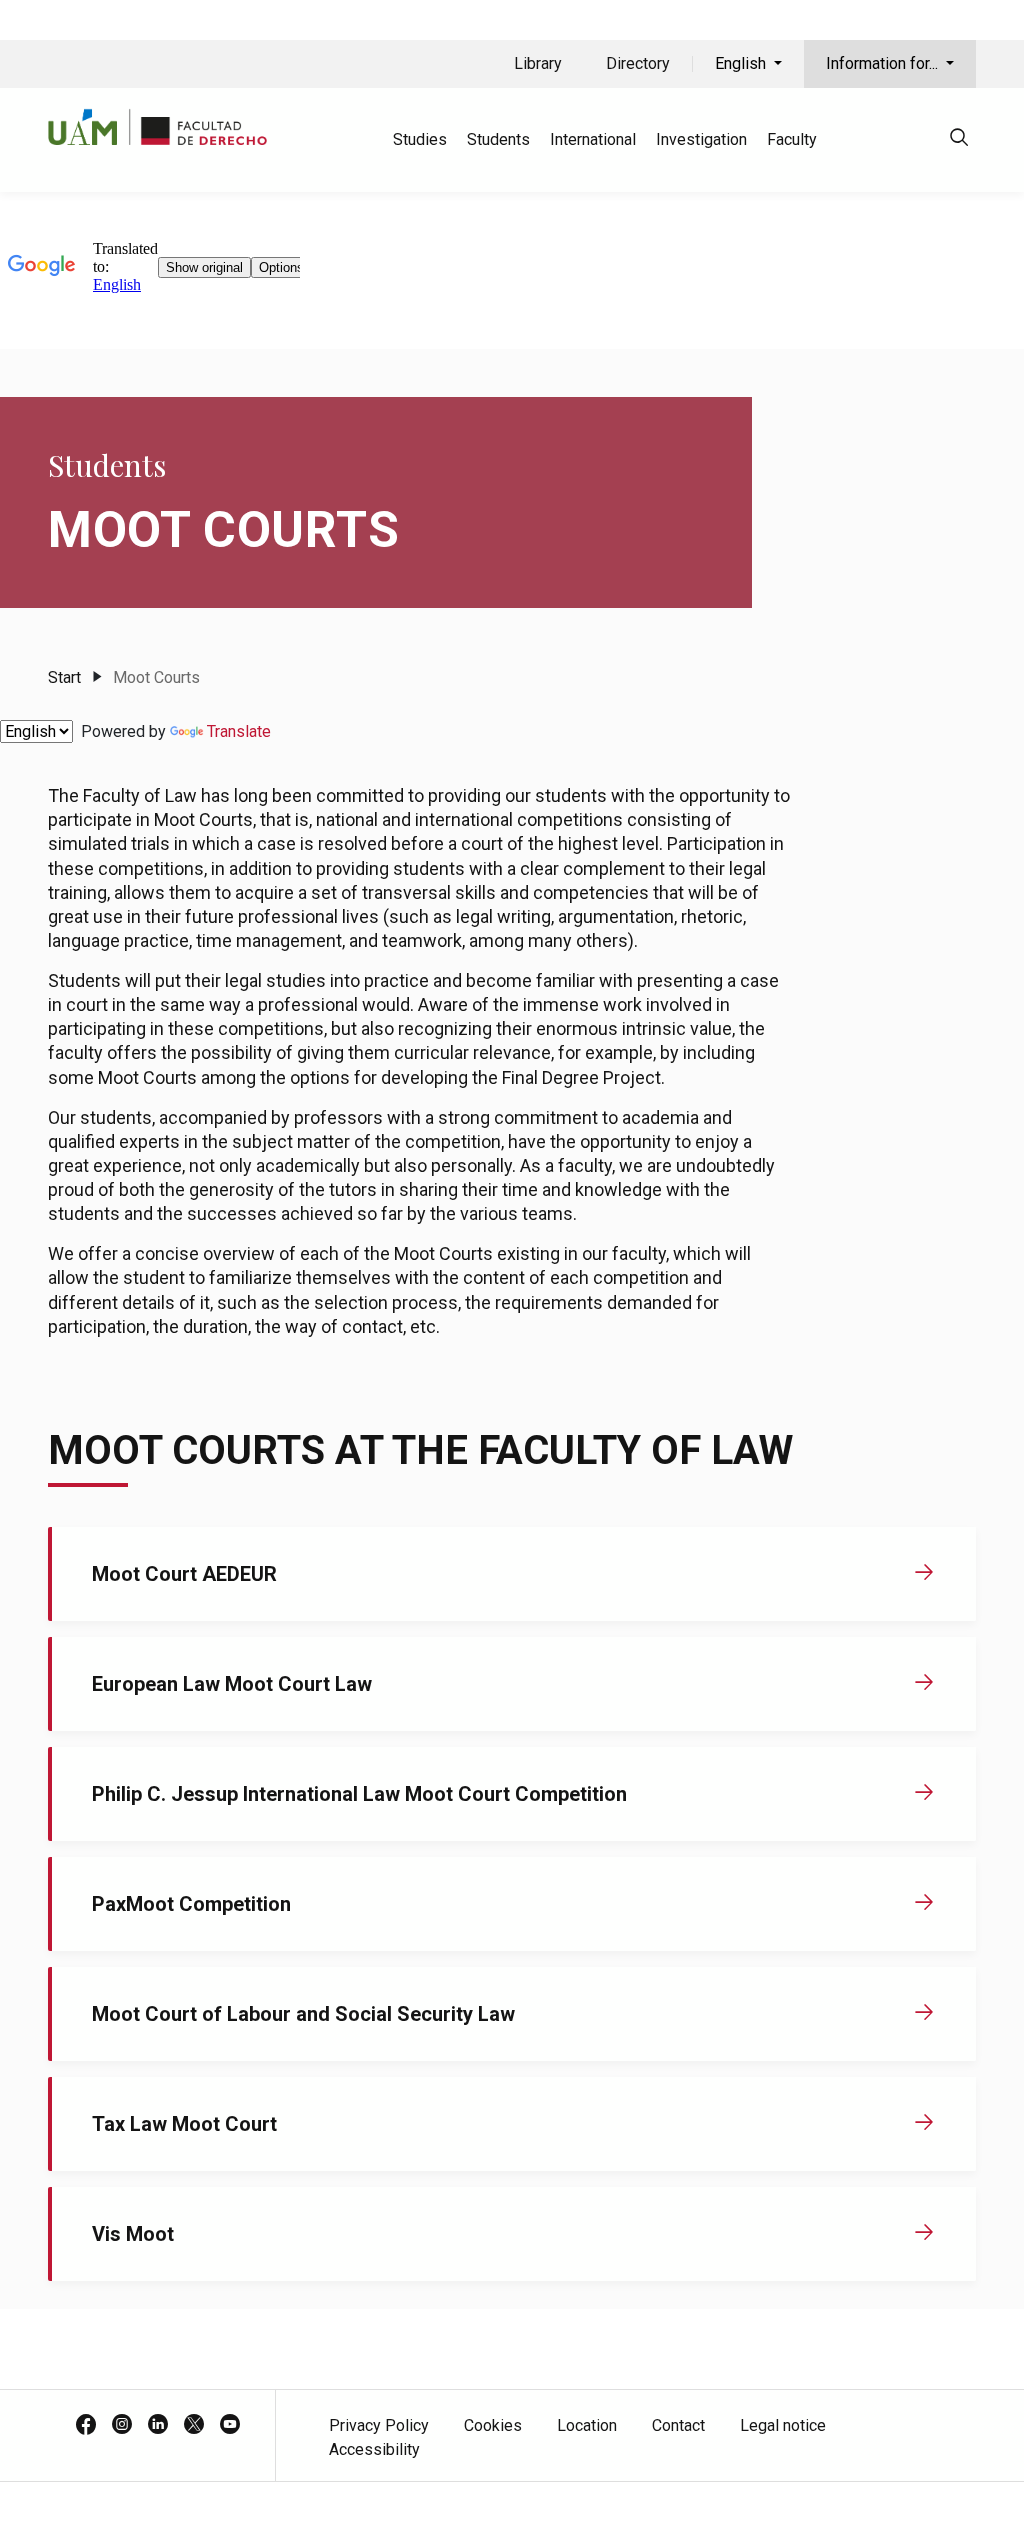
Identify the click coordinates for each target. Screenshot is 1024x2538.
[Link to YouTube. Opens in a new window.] (230, 2426)
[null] (959, 140)
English (742, 63)
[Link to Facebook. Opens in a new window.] (86, 2426)
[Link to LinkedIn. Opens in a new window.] (158, 2426)
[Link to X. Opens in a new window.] (194, 2426)
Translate (239, 731)
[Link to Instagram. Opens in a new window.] (122, 2426)
